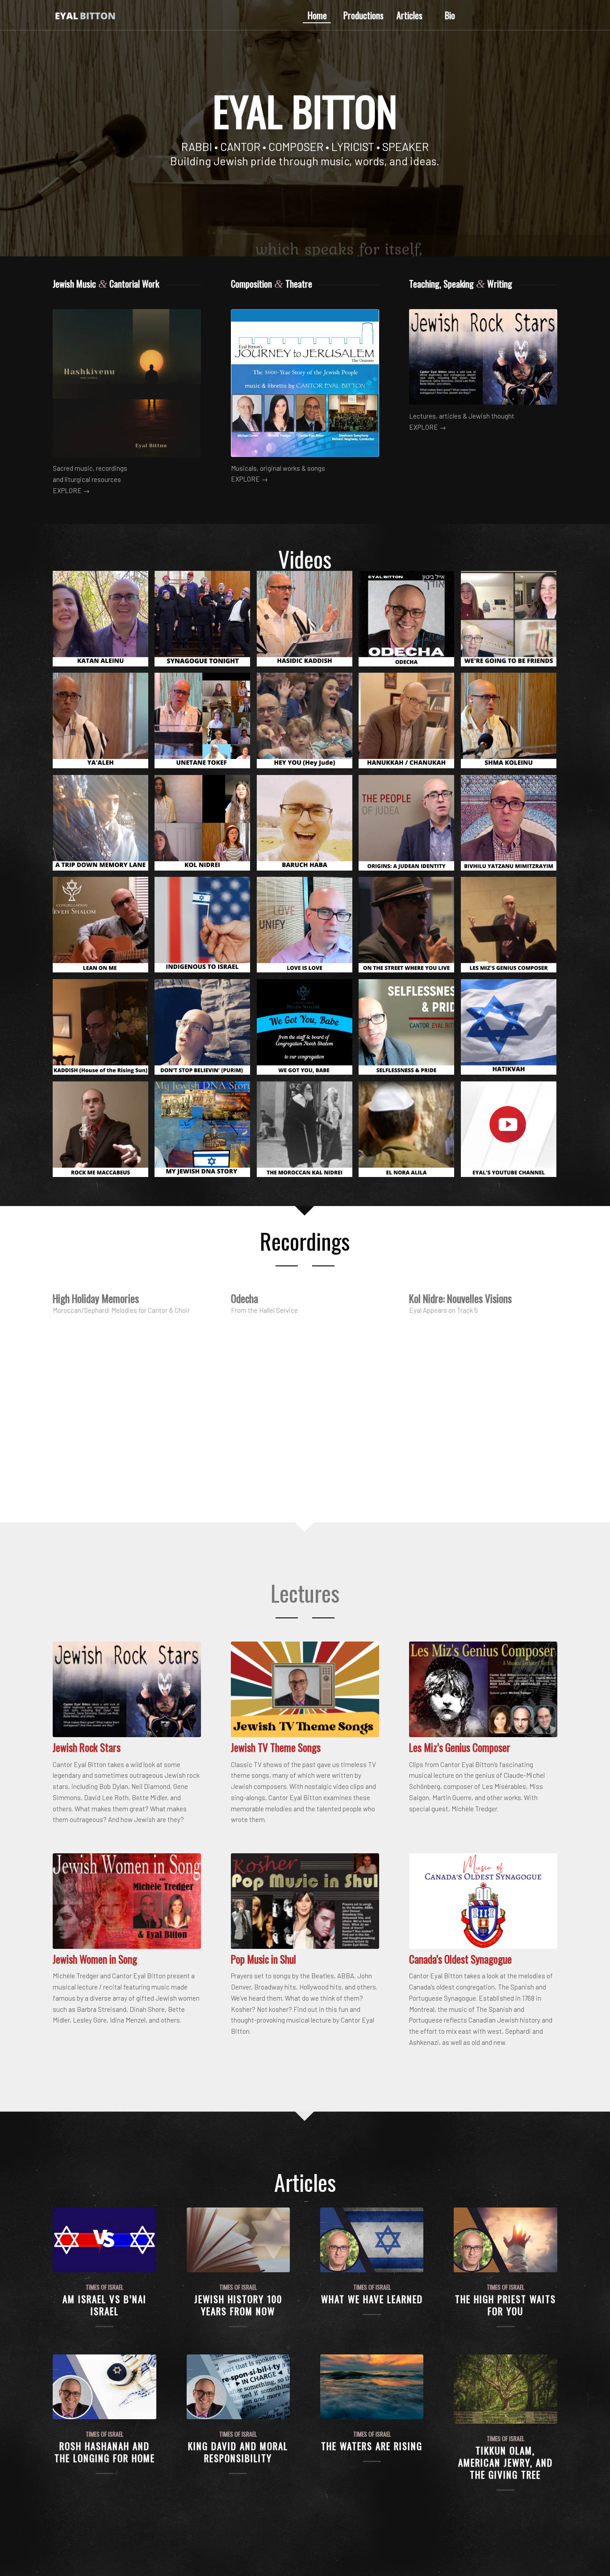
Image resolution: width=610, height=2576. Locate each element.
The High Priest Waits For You (506, 2305)
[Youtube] (551, 15)
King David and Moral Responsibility (238, 2452)
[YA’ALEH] (104, 724)
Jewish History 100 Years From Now (238, 2305)
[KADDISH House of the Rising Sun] (104, 1030)
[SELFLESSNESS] (410, 1030)
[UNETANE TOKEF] (206, 724)
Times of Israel (104, 2287)
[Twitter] (524, 15)
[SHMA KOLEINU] (512, 724)
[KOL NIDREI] (206, 826)
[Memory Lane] (104, 826)
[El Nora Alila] (410, 1133)
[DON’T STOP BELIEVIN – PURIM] (206, 1030)
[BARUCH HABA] (308, 826)
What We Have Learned (372, 2299)
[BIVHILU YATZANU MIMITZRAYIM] (512, 826)
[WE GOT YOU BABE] (308, 1030)
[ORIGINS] (410, 826)
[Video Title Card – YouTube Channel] (512, 1133)
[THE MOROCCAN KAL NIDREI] (308, 1133)
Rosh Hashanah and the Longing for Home (105, 2452)
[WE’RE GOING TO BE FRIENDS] (512, 622)
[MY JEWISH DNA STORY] (206, 1133)
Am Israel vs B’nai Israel (104, 2305)
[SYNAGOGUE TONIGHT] (206, 622)
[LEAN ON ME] (104, 928)
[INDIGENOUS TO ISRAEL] (206, 928)
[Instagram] (537, 15)
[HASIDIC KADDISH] (308, 622)
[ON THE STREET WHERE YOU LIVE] (410, 928)
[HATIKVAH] (512, 1030)
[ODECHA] (410, 622)
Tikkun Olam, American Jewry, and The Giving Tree (506, 2463)
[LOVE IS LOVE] (308, 928)
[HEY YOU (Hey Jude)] (308, 724)
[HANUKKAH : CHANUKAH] (410, 724)
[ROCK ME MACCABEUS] (104, 1133)
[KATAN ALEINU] (104, 622)
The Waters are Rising (372, 2446)
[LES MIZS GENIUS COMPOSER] (512, 928)
